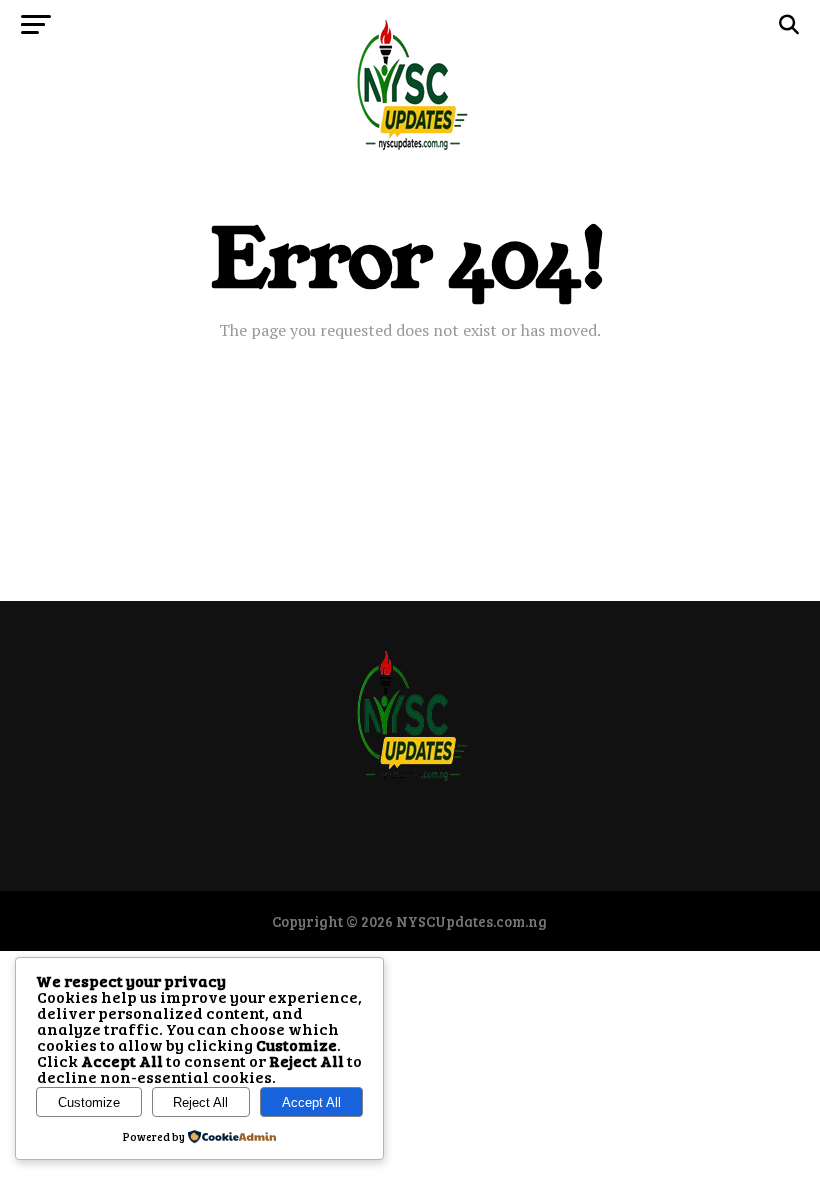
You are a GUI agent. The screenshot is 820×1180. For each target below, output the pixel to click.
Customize (89, 1102)
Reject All (200, 1102)
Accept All (311, 1102)
